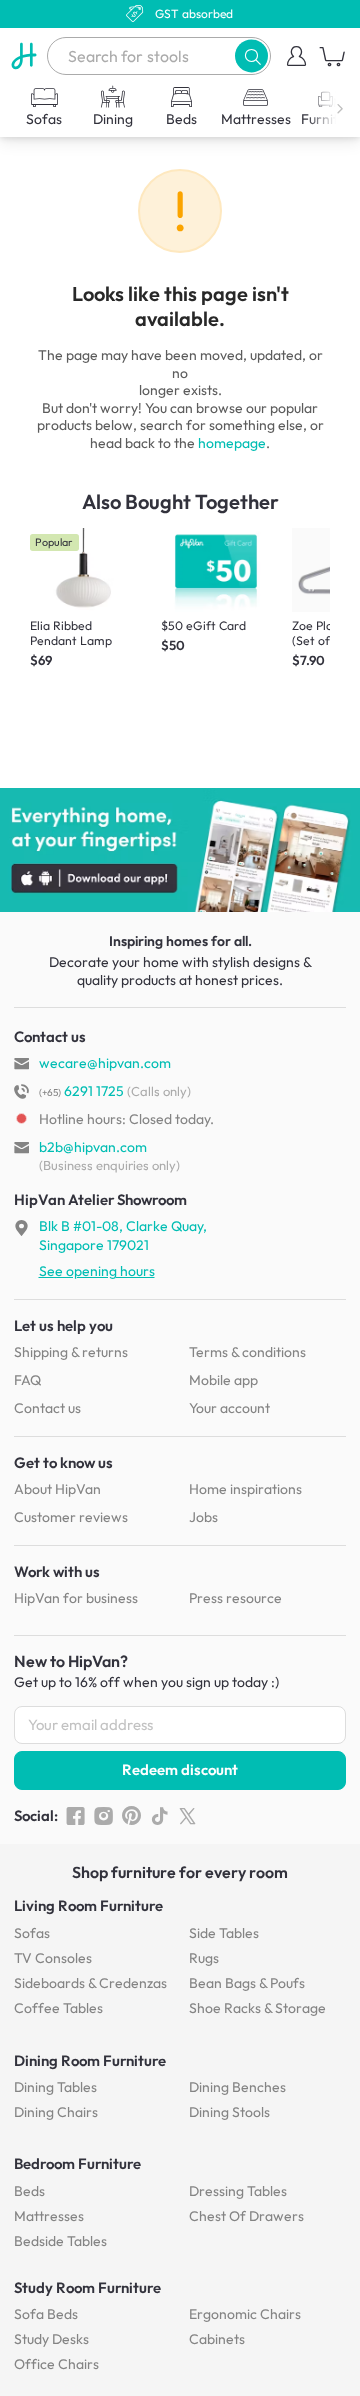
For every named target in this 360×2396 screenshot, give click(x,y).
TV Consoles (53, 1958)
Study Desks (51, 2339)
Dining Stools (229, 2112)
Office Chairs (56, 2364)
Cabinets (217, 2339)
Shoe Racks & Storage (257, 2008)
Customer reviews (71, 1517)
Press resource (235, 1598)
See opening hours (97, 1271)
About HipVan (57, 1489)
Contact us (47, 1408)
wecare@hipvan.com (105, 1063)
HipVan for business (76, 1598)
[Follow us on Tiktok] (159, 1816)
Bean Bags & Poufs (247, 1983)
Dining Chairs (56, 2112)
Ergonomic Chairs (245, 2314)
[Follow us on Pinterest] (131, 1816)
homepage (232, 443)
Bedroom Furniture (77, 2163)
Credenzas (90, 1983)
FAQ (27, 1380)
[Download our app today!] (180, 850)
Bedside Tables (60, 2241)
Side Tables (224, 1933)
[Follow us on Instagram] (103, 1816)
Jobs (203, 1517)
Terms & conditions (247, 1352)
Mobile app (223, 1380)
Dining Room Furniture (90, 2060)
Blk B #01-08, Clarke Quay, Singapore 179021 (123, 1235)
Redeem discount (180, 1769)
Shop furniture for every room (180, 1872)
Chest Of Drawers (246, 2216)
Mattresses (49, 2216)
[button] (251, 55)
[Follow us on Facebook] (75, 1816)
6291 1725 (81, 1091)
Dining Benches (237, 2087)
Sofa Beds (46, 2314)
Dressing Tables (238, 2191)
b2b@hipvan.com (93, 1147)
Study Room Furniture (87, 2287)
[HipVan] (23, 56)
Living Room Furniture (88, 1905)
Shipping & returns (71, 1352)
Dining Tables (55, 2087)
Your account (229, 1408)
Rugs (204, 1958)
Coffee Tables (58, 2008)
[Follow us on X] (187, 1816)
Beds (29, 2191)
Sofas (32, 1933)
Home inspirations (245, 1489)
